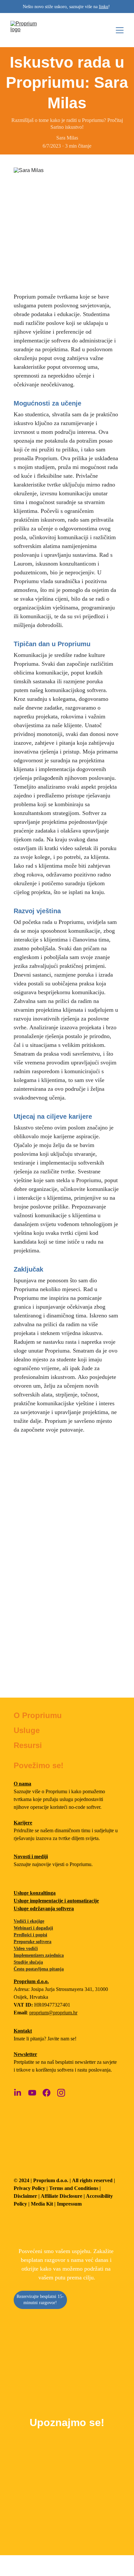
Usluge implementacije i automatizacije (56, 1901)
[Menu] (120, 30)
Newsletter (25, 2054)
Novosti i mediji (31, 1856)
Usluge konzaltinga (35, 1893)
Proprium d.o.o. (31, 1981)
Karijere (23, 1823)
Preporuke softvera (33, 1942)
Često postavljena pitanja (39, 1969)
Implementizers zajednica (39, 1955)
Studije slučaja (28, 1962)
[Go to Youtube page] (32, 2093)
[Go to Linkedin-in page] (18, 2093)
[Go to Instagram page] (61, 2093)
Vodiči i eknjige (29, 1921)
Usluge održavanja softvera (44, 1909)
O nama (22, 1784)
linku (104, 7)
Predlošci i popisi (30, 1935)
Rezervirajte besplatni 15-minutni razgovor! (40, 2300)
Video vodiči (26, 1949)
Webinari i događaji (33, 1928)
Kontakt (23, 2031)
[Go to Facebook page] (47, 2093)
